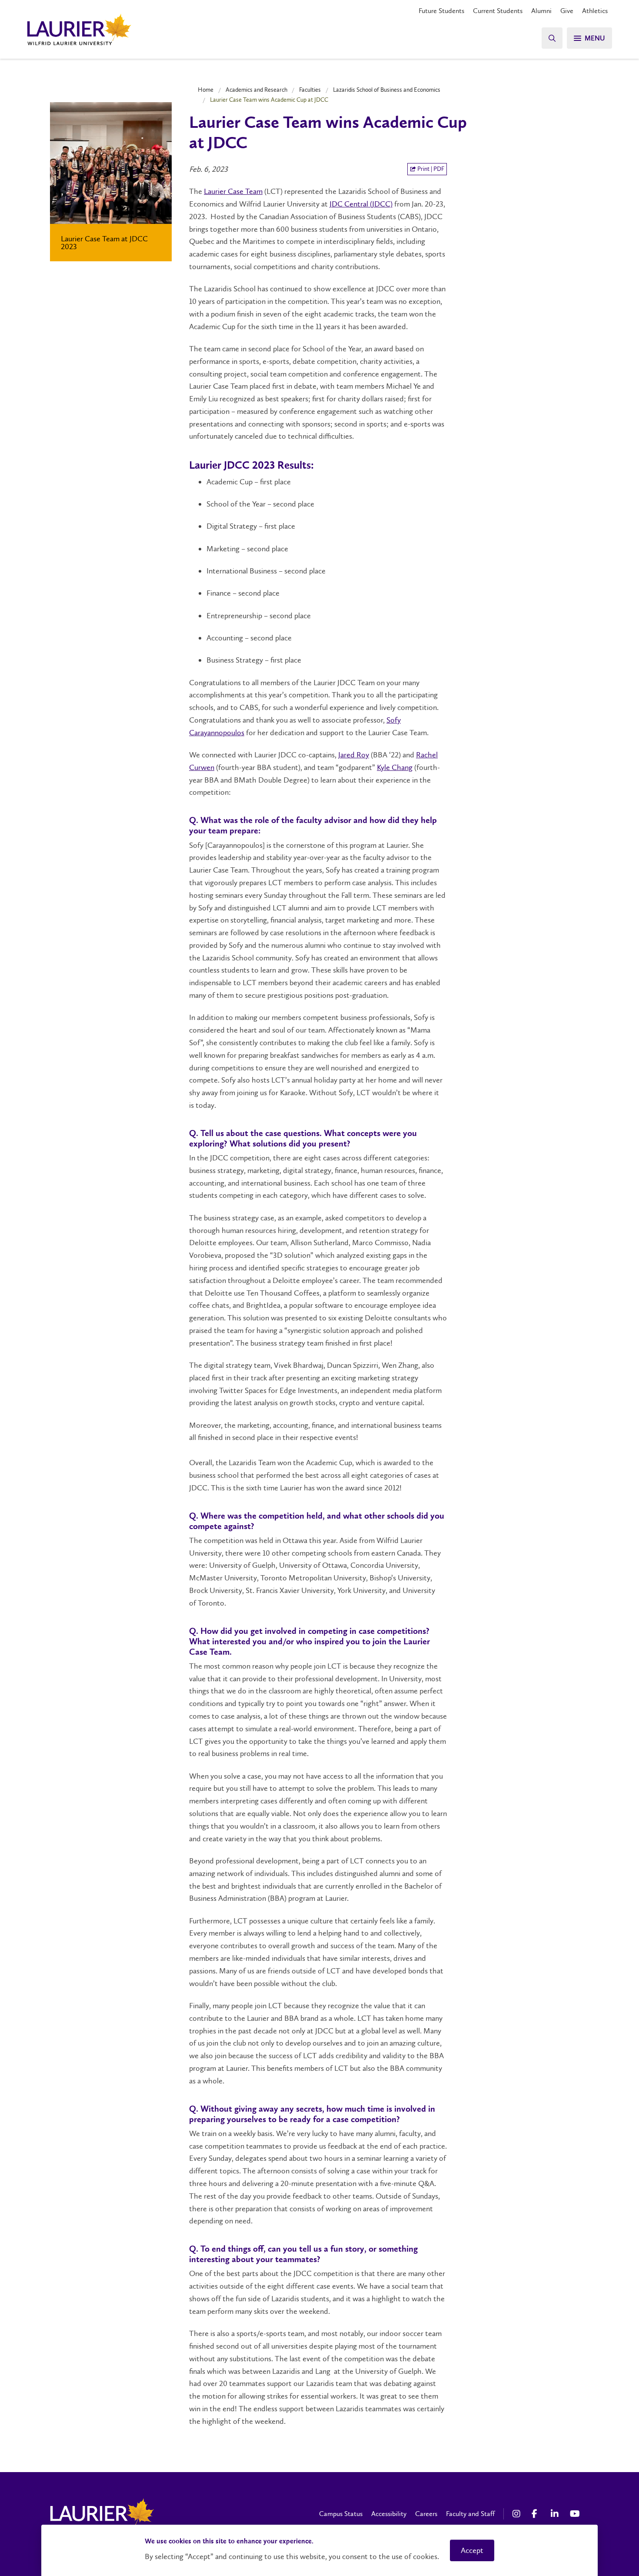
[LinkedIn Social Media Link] (556, 2514)
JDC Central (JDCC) (361, 204)
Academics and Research (256, 90)
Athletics (595, 11)
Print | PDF (430, 169)
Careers (426, 2514)
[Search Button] (552, 38)
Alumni (541, 11)
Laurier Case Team (233, 191)
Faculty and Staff (470, 2514)
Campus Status (341, 2514)
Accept (472, 2550)
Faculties (310, 90)
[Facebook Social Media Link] (537, 2514)
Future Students (441, 11)
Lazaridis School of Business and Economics (387, 90)
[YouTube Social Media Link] (575, 2514)
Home (206, 90)
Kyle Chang (395, 767)
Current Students (498, 11)
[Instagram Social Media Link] (518, 2514)
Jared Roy (354, 755)
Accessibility (389, 2514)
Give (567, 11)
